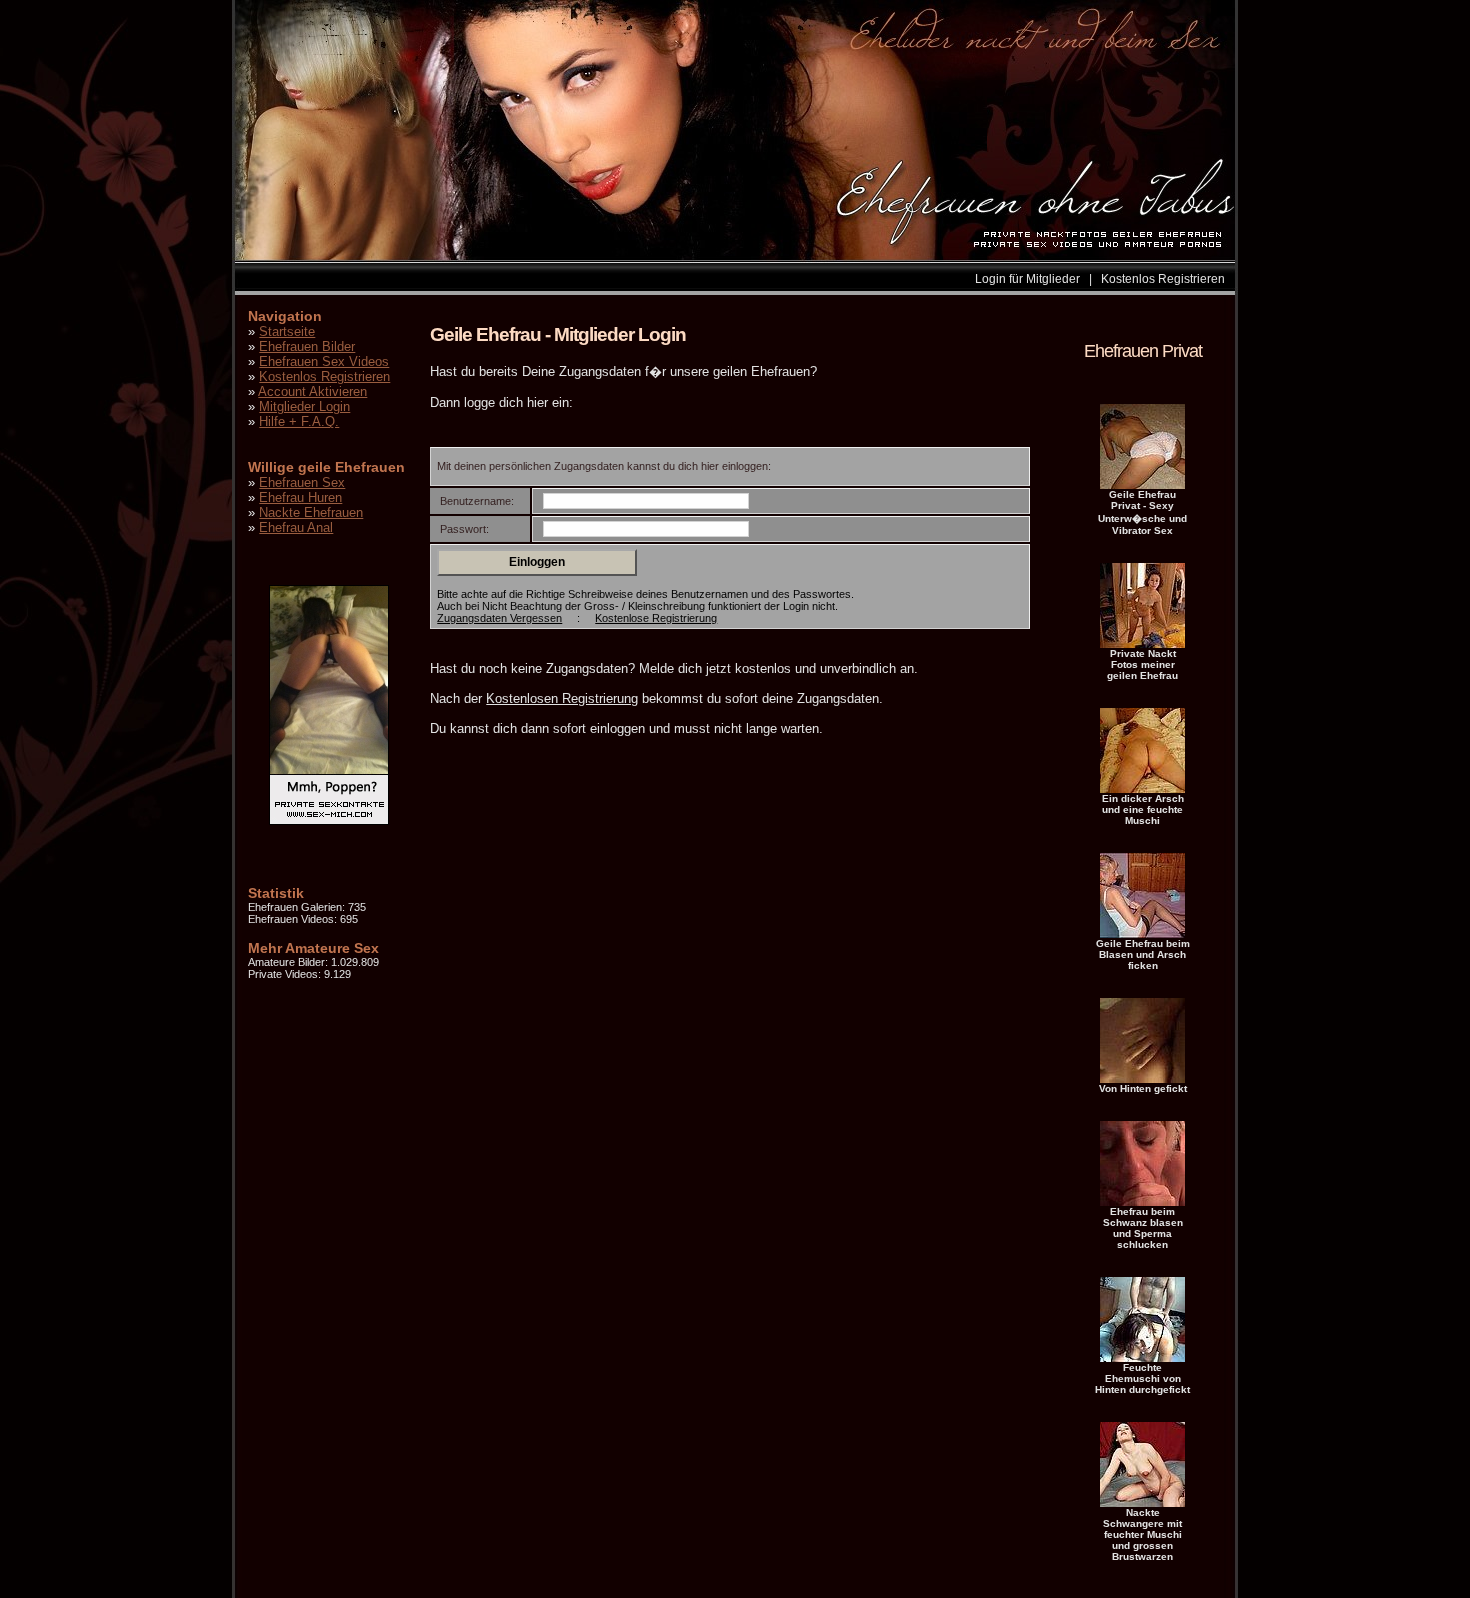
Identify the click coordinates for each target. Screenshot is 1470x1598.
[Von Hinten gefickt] (1142, 1079)
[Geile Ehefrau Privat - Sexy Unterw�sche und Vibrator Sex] (1142, 485)
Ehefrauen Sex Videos (324, 361)
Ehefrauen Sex (302, 482)
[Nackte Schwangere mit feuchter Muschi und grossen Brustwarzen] (1142, 1503)
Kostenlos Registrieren (1163, 279)
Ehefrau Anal (296, 527)
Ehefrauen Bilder (307, 346)
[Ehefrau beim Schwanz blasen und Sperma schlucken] (1142, 1202)
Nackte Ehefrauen (311, 512)
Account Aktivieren (312, 391)
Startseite (287, 331)
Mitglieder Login (304, 406)
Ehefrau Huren (300, 497)
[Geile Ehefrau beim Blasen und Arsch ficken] (1142, 934)
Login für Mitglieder (1027, 279)
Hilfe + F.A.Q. (299, 421)
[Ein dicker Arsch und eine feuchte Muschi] (1142, 789)
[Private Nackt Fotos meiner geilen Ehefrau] (1142, 644)
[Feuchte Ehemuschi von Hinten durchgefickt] (1142, 1358)
